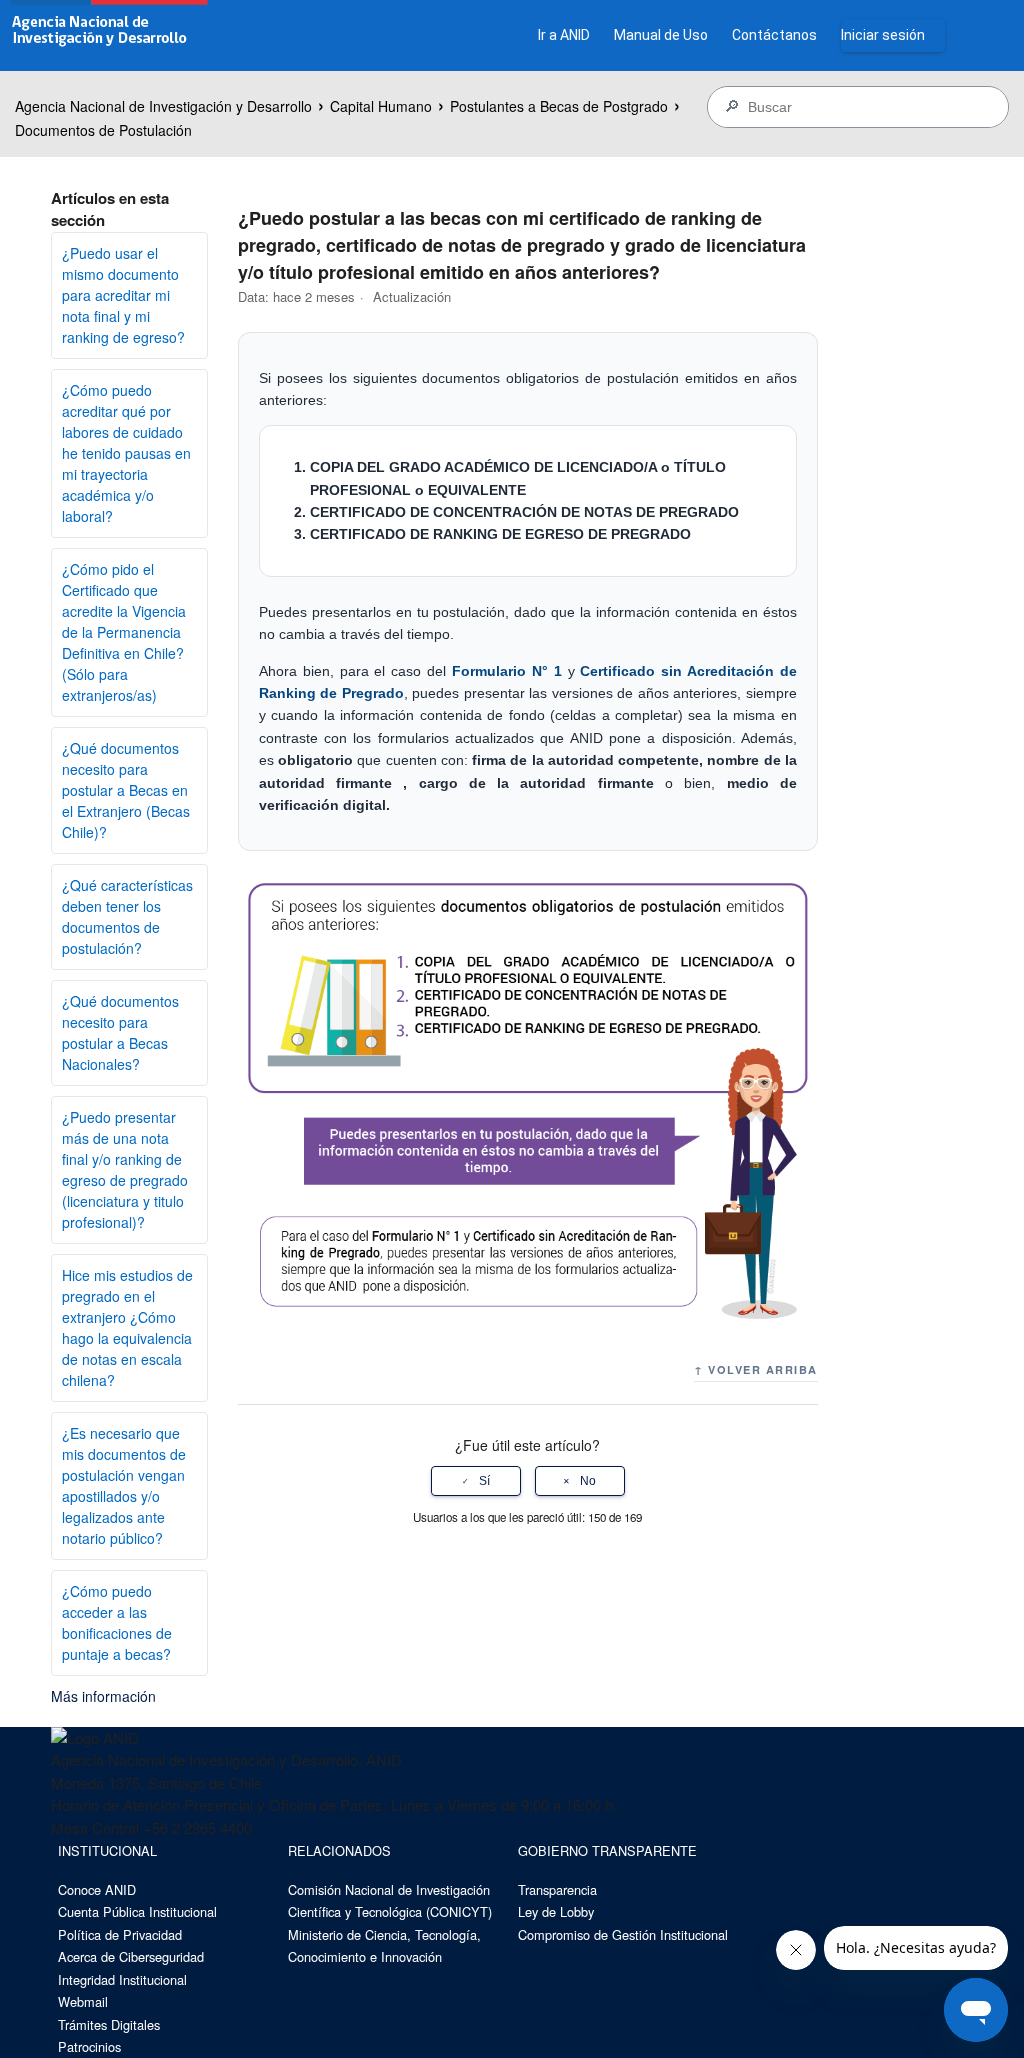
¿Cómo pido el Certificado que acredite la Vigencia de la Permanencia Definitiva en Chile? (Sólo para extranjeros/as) (124, 632)
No (588, 1481)
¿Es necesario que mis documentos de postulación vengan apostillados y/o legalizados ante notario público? (124, 1485)
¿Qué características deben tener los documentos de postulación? (127, 916)
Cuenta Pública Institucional (137, 1911)
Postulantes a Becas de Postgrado (559, 106)
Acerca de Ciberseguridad (131, 1956)
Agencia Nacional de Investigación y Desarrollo (163, 106)
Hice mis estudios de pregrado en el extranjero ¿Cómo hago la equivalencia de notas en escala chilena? (127, 1327)
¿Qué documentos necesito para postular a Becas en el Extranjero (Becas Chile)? (126, 790)
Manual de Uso (661, 35)
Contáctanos (774, 35)
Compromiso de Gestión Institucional (623, 1934)
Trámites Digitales (109, 2024)
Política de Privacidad (120, 1934)
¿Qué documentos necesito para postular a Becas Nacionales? (120, 1032)
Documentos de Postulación (103, 130)
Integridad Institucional (122, 1979)
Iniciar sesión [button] (883, 35)
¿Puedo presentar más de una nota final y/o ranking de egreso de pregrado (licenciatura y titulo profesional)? (125, 1169)
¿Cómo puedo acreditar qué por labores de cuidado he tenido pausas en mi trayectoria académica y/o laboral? (126, 453)
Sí (484, 1481)
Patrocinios (89, 2046)
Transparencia (557, 1889)
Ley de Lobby (556, 1911)
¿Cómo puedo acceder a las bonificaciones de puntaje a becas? (117, 1622)
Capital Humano (381, 106)
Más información (103, 1696)
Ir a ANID (564, 35)
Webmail (83, 2001)
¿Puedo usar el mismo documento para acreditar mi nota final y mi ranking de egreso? (123, 295)
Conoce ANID (97, 1889)
